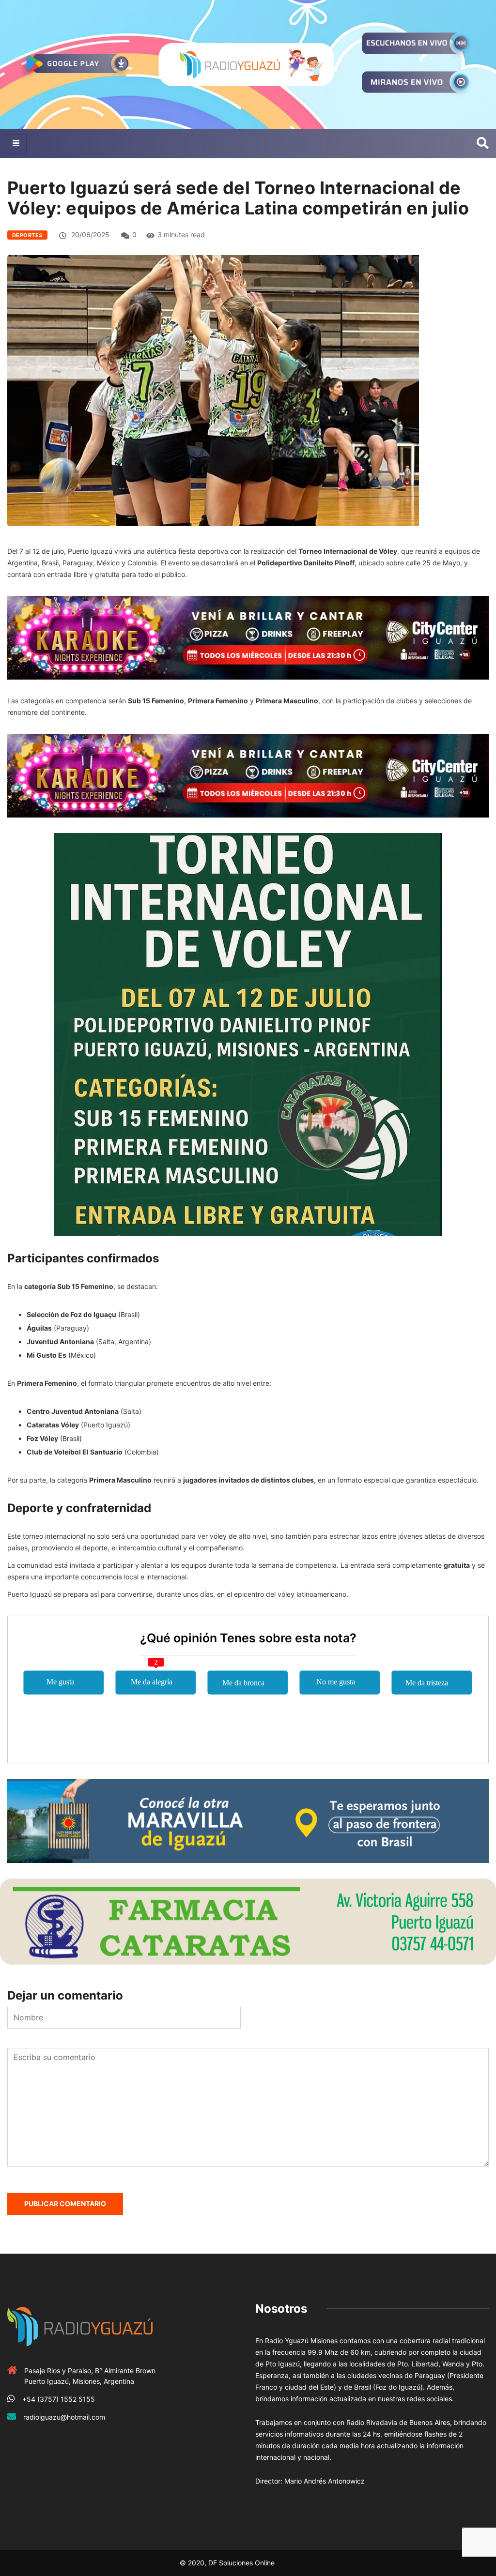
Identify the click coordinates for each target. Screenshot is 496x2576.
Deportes (27, 235)
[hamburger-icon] (16, 144)
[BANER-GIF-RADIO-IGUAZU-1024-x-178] (248, 637)
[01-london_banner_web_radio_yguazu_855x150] (248, 1820)
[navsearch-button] (483, 144)
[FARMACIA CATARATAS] (248, 1921)
